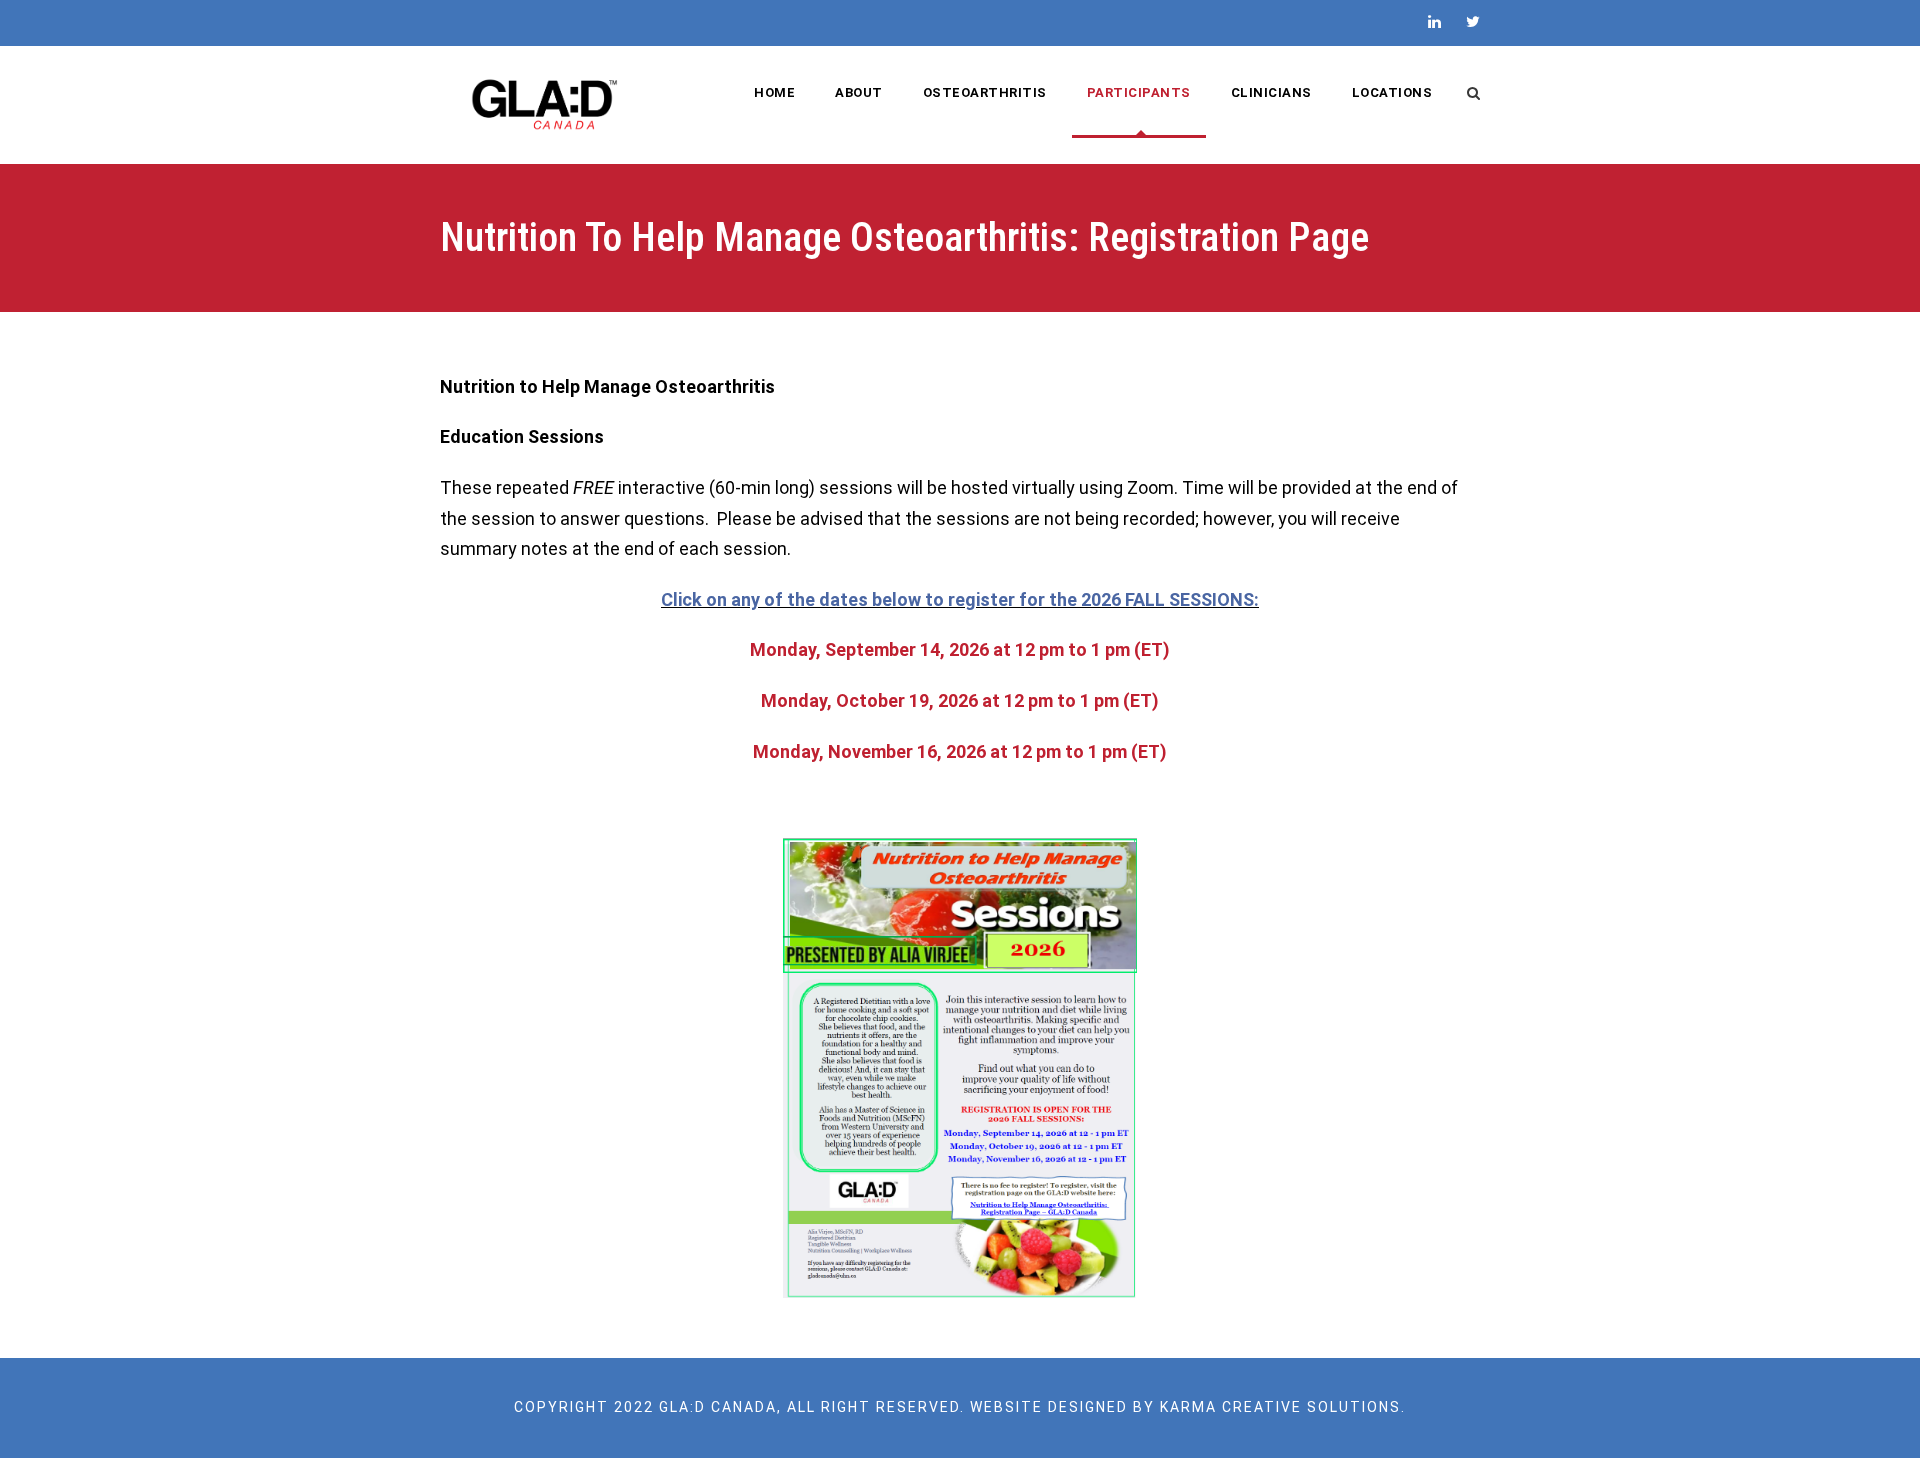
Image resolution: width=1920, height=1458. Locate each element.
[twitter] (1473, 22)
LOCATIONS (1392, 92)
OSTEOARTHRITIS (985, 92)
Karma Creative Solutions (1280, 1407)
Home (774, 92)
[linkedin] (1434, 22)
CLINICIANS (1271, 92)
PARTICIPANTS (1139, 92)
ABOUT (859, 92)
